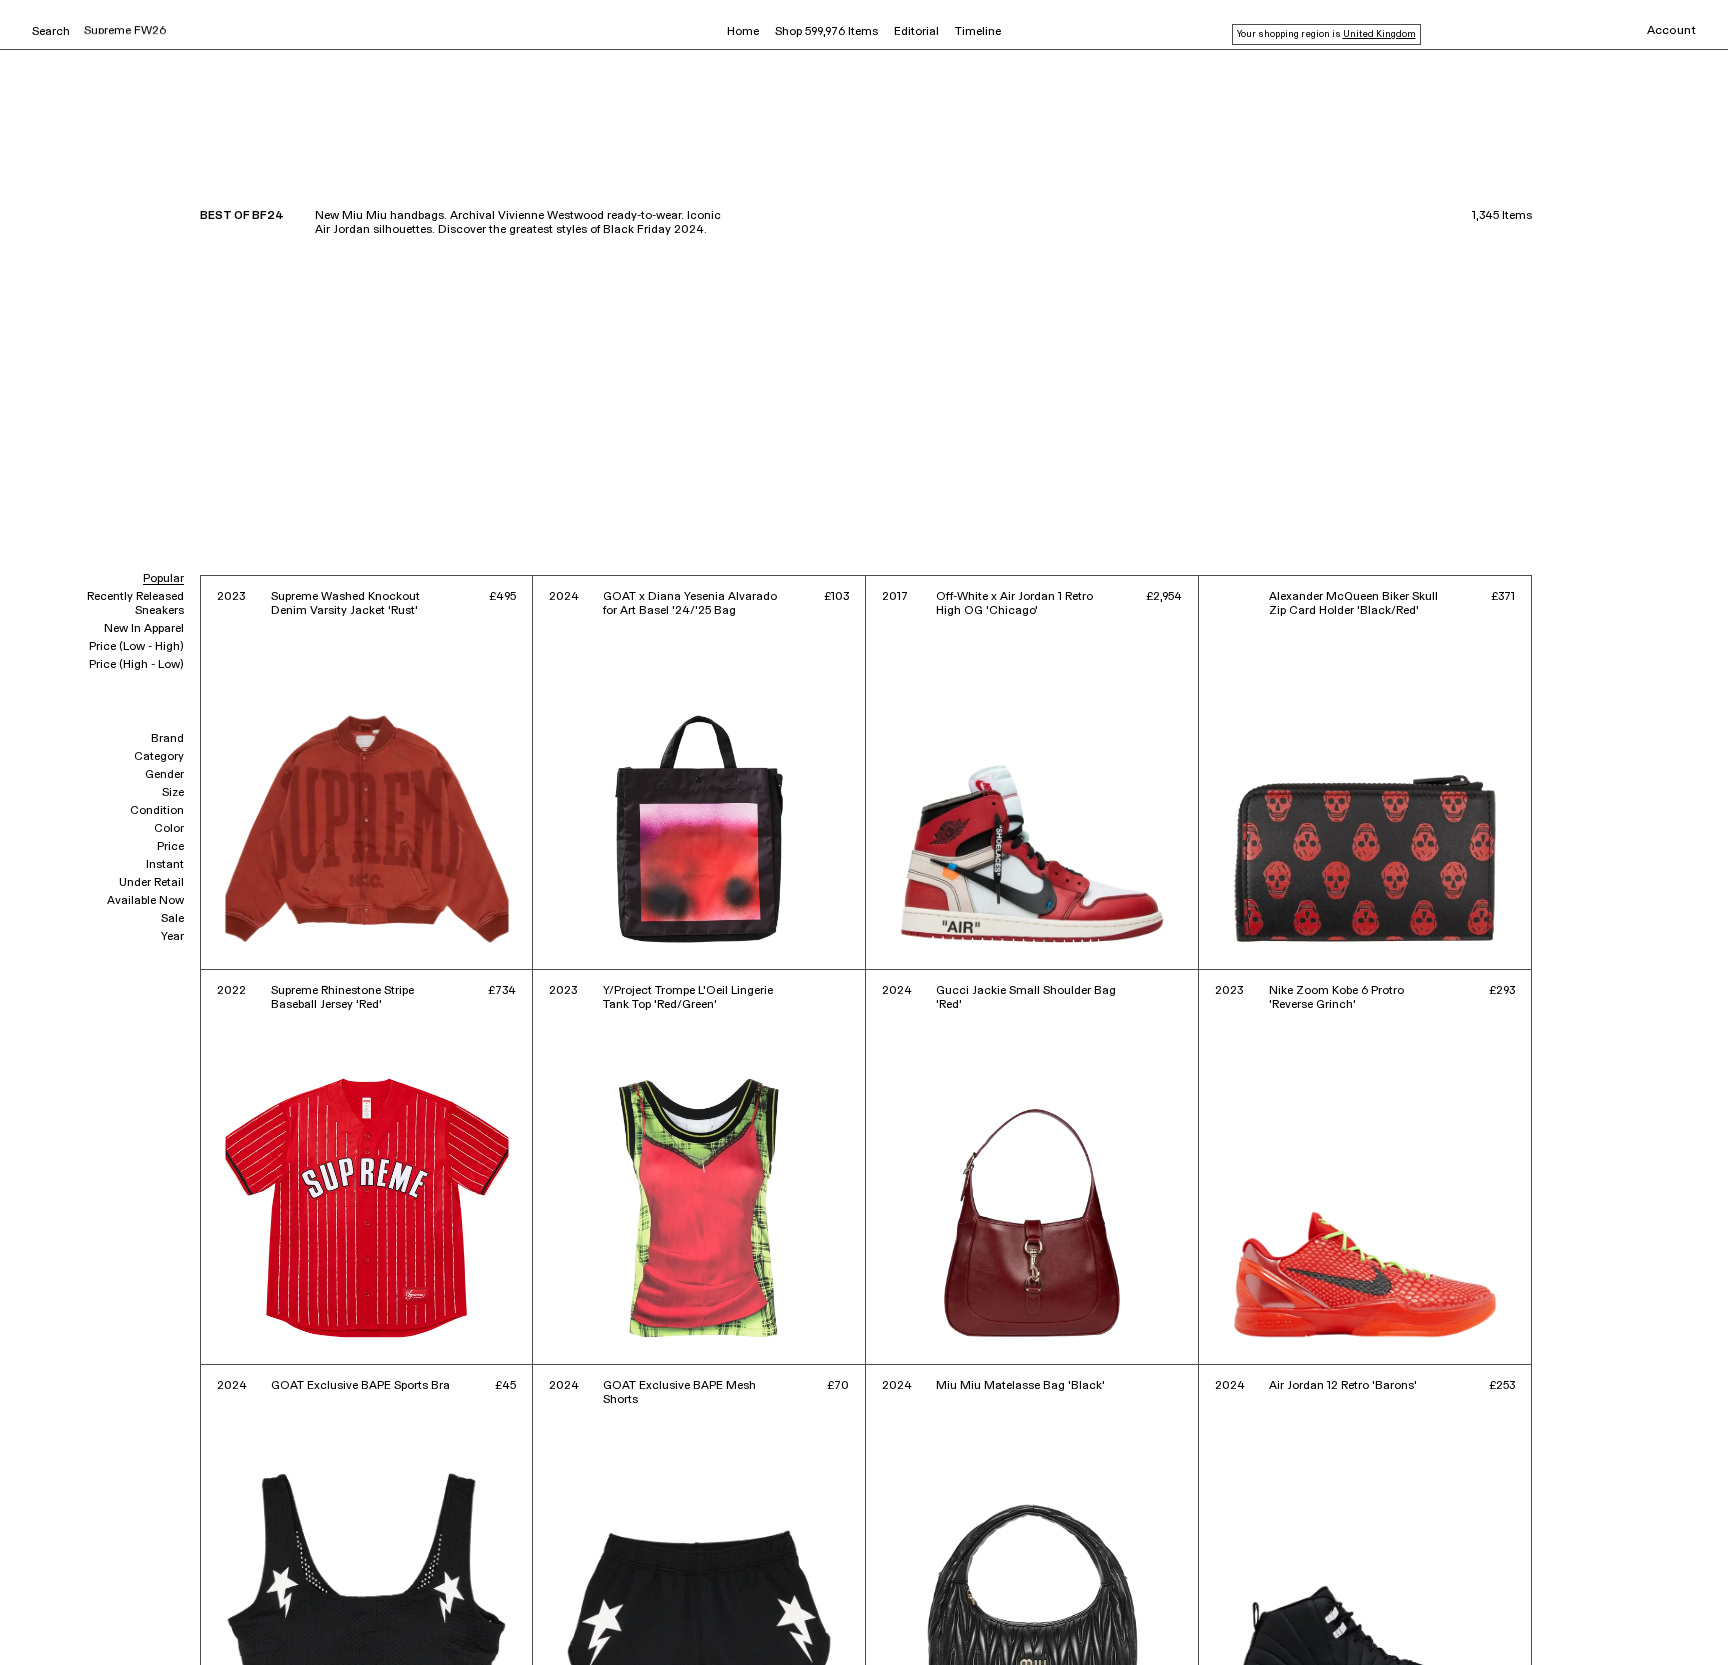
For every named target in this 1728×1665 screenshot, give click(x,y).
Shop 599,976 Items (826, 32)
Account (1671, 31)
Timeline (978, 32)
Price (170, 847)
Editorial (916, 32)
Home (743, 32)
